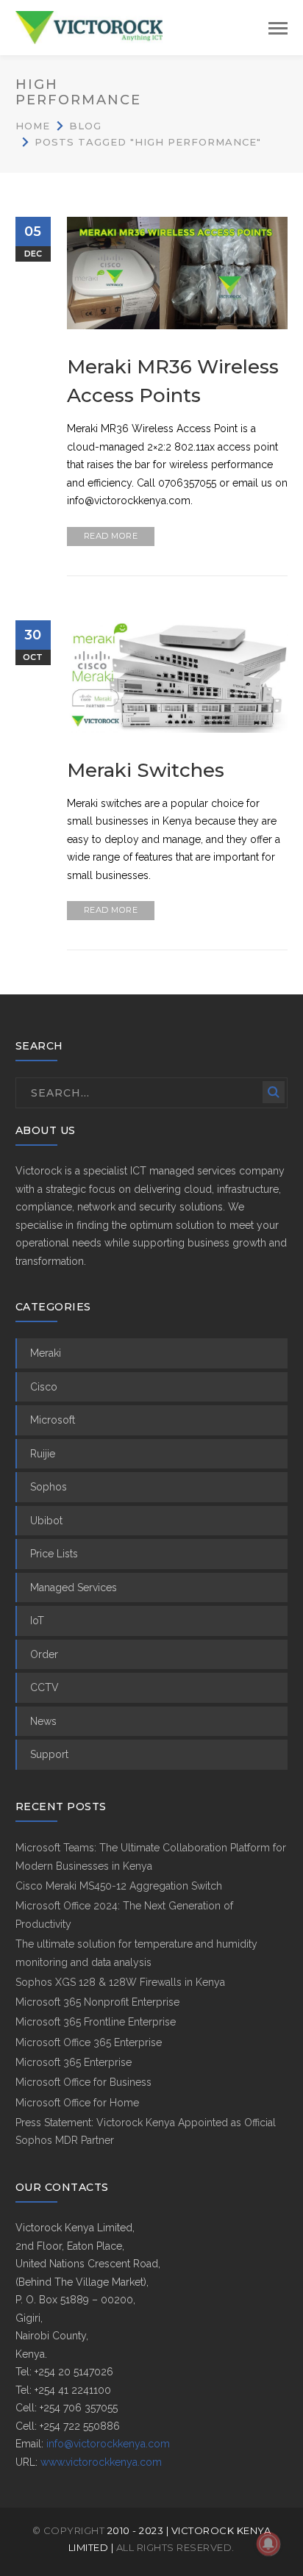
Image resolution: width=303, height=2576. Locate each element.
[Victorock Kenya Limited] (89, 26)
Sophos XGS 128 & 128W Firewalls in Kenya (120, 1982)
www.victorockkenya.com (101, 2462)
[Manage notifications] (268, 2544)
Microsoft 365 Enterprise (74, 2062)
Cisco (44, 1387)
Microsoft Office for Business (83, 2082)
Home (33, 126)
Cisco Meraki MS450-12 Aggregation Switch (119, 1886)
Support (49, 1754)
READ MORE (111, 536)
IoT (37, 1621)
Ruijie (43, 1454)
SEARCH (274, 1092)
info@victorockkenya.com (108, 2444)
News (43, 1721)
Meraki (46, 1353)
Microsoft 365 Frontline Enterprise (96, 2022)
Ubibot (46, 1521)
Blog (85, 126)
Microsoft (53, 1420)
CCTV (44, 1687)
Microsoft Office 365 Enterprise (89, 2042)
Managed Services (74, 1587)
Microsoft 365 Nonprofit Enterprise (97, 2002)
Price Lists (54, 1554)
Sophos (49, 1487)
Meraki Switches (146, 770)
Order (44, 1654)
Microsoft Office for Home (77, 2103)
